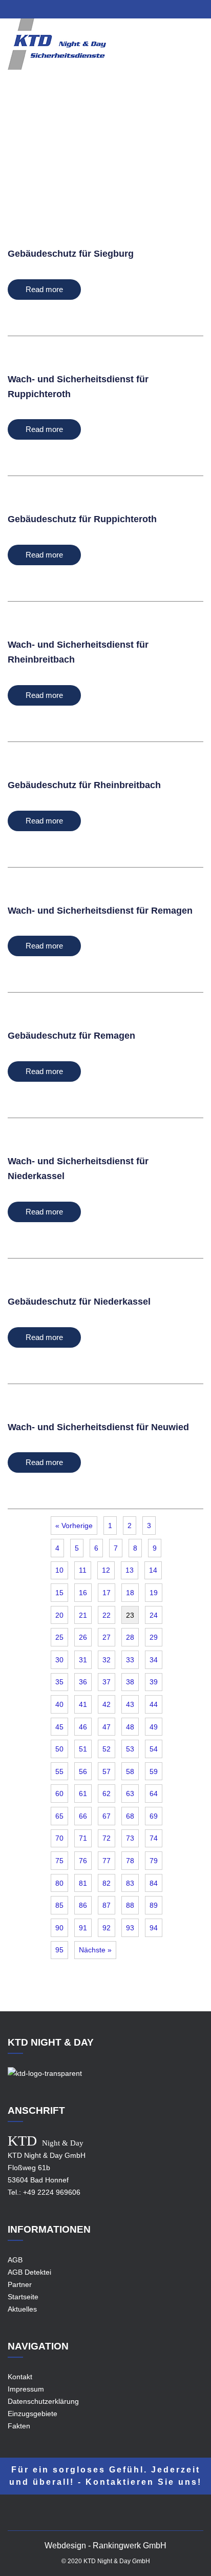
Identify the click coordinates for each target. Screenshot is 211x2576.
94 (154, 1928)
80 (59, 1883)
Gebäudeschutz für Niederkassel (79, 1302)
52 (107, 1749)
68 (130, 1816)
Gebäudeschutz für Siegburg (71, 254)
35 (59, 1682)
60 (59, 1794)
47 (107, 1727)
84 (154, 1883)
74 (154, 1838)
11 (83, 1570)
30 (59, 1660)
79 (154, 1861)
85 (59, 1905)
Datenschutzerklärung (43, 2401)
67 (107, 1816)
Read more (44, 289)
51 (83, 1749)
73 (130, 1838)
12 (106, 1570)
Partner (20, 2284)
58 (130, 1771)
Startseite (23, 2297)
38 (130, 1682)
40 (59, 1704)
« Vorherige (74, 1526)
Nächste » (95, 1950)
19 (154, 1593)
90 (59, 1928)
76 (83, 1861)
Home (76, 153)
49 (154, 1727)
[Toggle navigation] (197, 51)
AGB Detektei (29, 2272)
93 (130, 1928)
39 (154, 1682)
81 (83, 1883)
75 (59, 1861)
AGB (15, 2260)
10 (59, 1570)
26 (83, 1637)
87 (107, 1905)
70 (59, 1838)
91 (83, 1928)
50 (59, 1749)
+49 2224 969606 (52, 2192)
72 (107, 1838)
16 (83, 1593)
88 (130, 1905)
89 (154, 1905)
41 (83, 1704)
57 (107, 1771)
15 (59, 1593)
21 (83, 1615)
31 (83, 1660)
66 (83, 1816)
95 (59, 1950)
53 (130, 1749)
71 (83, 1838)
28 (130, 1637)
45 (59, 1727)
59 (154, 1771)
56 (83, 1771)
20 (59, 1615)
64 (154, 1794)
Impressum (26, 2389)
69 (154, 1816)
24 (154, 1615)
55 (59, 1771)
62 (107, 1794)
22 (107, 1615)
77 (107, 1861)
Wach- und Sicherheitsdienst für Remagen (100, 911)
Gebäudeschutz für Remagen (71, 1036)
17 (107, 1593)
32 (107, 1660)
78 (130, 1861)
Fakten (19, 2426)
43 (130, 1704)
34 (154, 1660)
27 (107, 1637)
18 (130, 1593)
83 (130, 1883)
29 (154, 1637)
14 (153, 1570)
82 (107, 1883)
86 (83, 1905)
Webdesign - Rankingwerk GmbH (105, 2546)
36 (83, 1682)
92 (107, 1928)
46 (83, 1727)
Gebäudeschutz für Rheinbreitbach (84, 785)
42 (107, 1704)
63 (130, 1794)
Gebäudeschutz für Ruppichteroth (82, 519)
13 (130, 1570)
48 (130, 1727)
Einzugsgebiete (121, 153)
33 (130, 1660)
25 (59, 1637)
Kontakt (20, 2377)
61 (83, 1794)
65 (59, 1816)
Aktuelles (22, 2309)
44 (154, 1704)
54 (154, 1749)
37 (107, 1682)
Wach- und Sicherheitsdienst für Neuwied (98, 1427)
